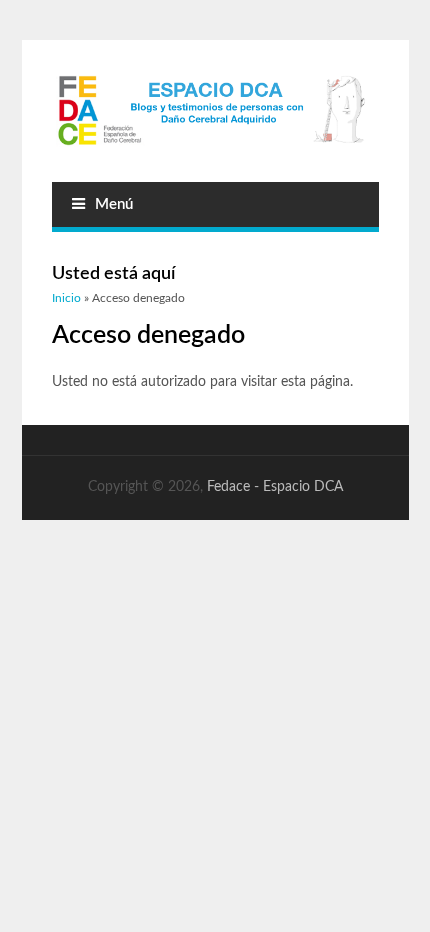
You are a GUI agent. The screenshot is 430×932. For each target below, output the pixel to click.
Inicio (66, 298)
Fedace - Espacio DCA (275, 487)
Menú (114, 204)
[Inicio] (215, 111)
